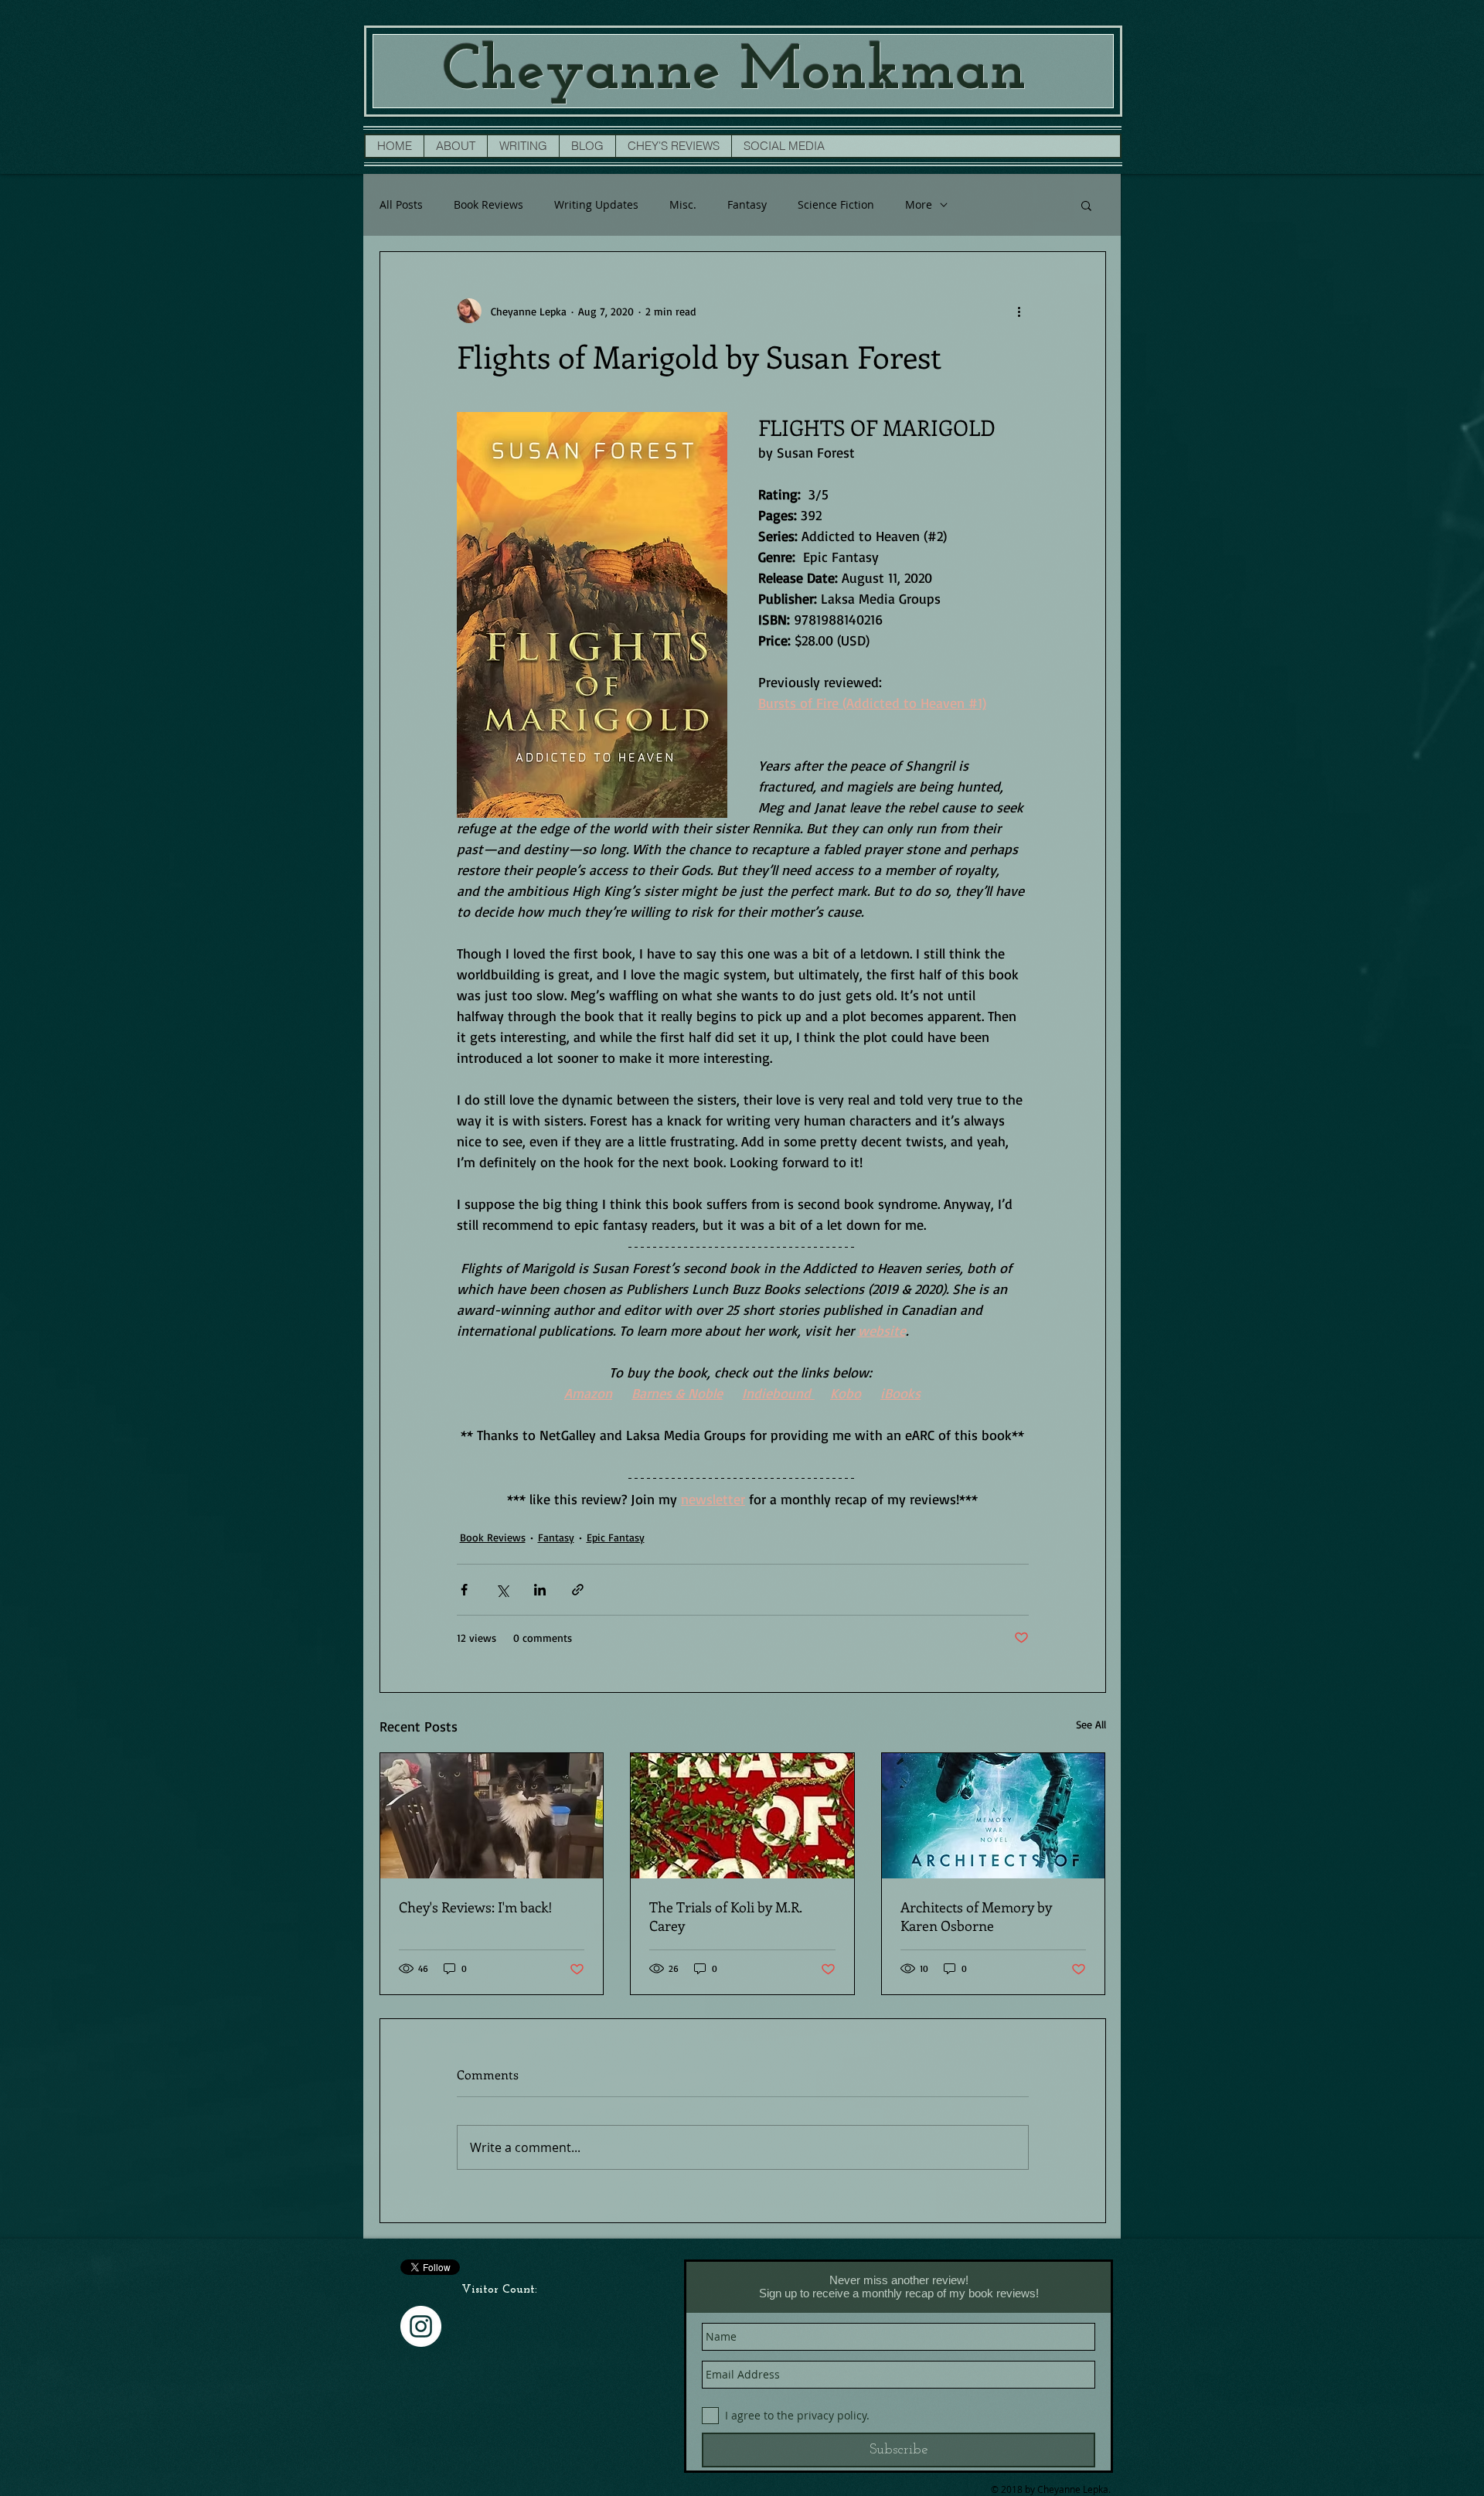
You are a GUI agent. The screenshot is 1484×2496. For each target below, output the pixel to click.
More (919, 204)
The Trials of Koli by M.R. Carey (725, 1916)
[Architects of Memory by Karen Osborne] (994, 1816)
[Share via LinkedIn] (540, 1590)
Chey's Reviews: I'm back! (476, 1907)
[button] (1086, 205)
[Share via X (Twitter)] (502, 1590)
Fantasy (747, 204)
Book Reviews (488, 204)
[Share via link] (578, 1590)
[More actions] (1019, 311)
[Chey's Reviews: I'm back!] (492, 1816)
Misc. (683, 204)
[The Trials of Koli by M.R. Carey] (742, 1816)
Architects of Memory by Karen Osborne (976, 1916)
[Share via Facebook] (464, 1590)
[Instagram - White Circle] (421, 2326)
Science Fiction (836, 204)
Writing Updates (596, 204)
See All (1091, 1724)
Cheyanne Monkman (734, 72)
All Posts (401, 204)
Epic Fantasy (616, 1537)
